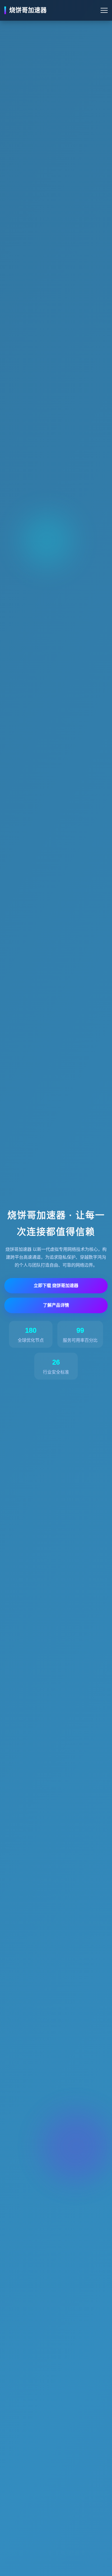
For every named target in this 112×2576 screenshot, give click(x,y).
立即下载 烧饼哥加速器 (56, 1286)
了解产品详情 (56, 1305)
